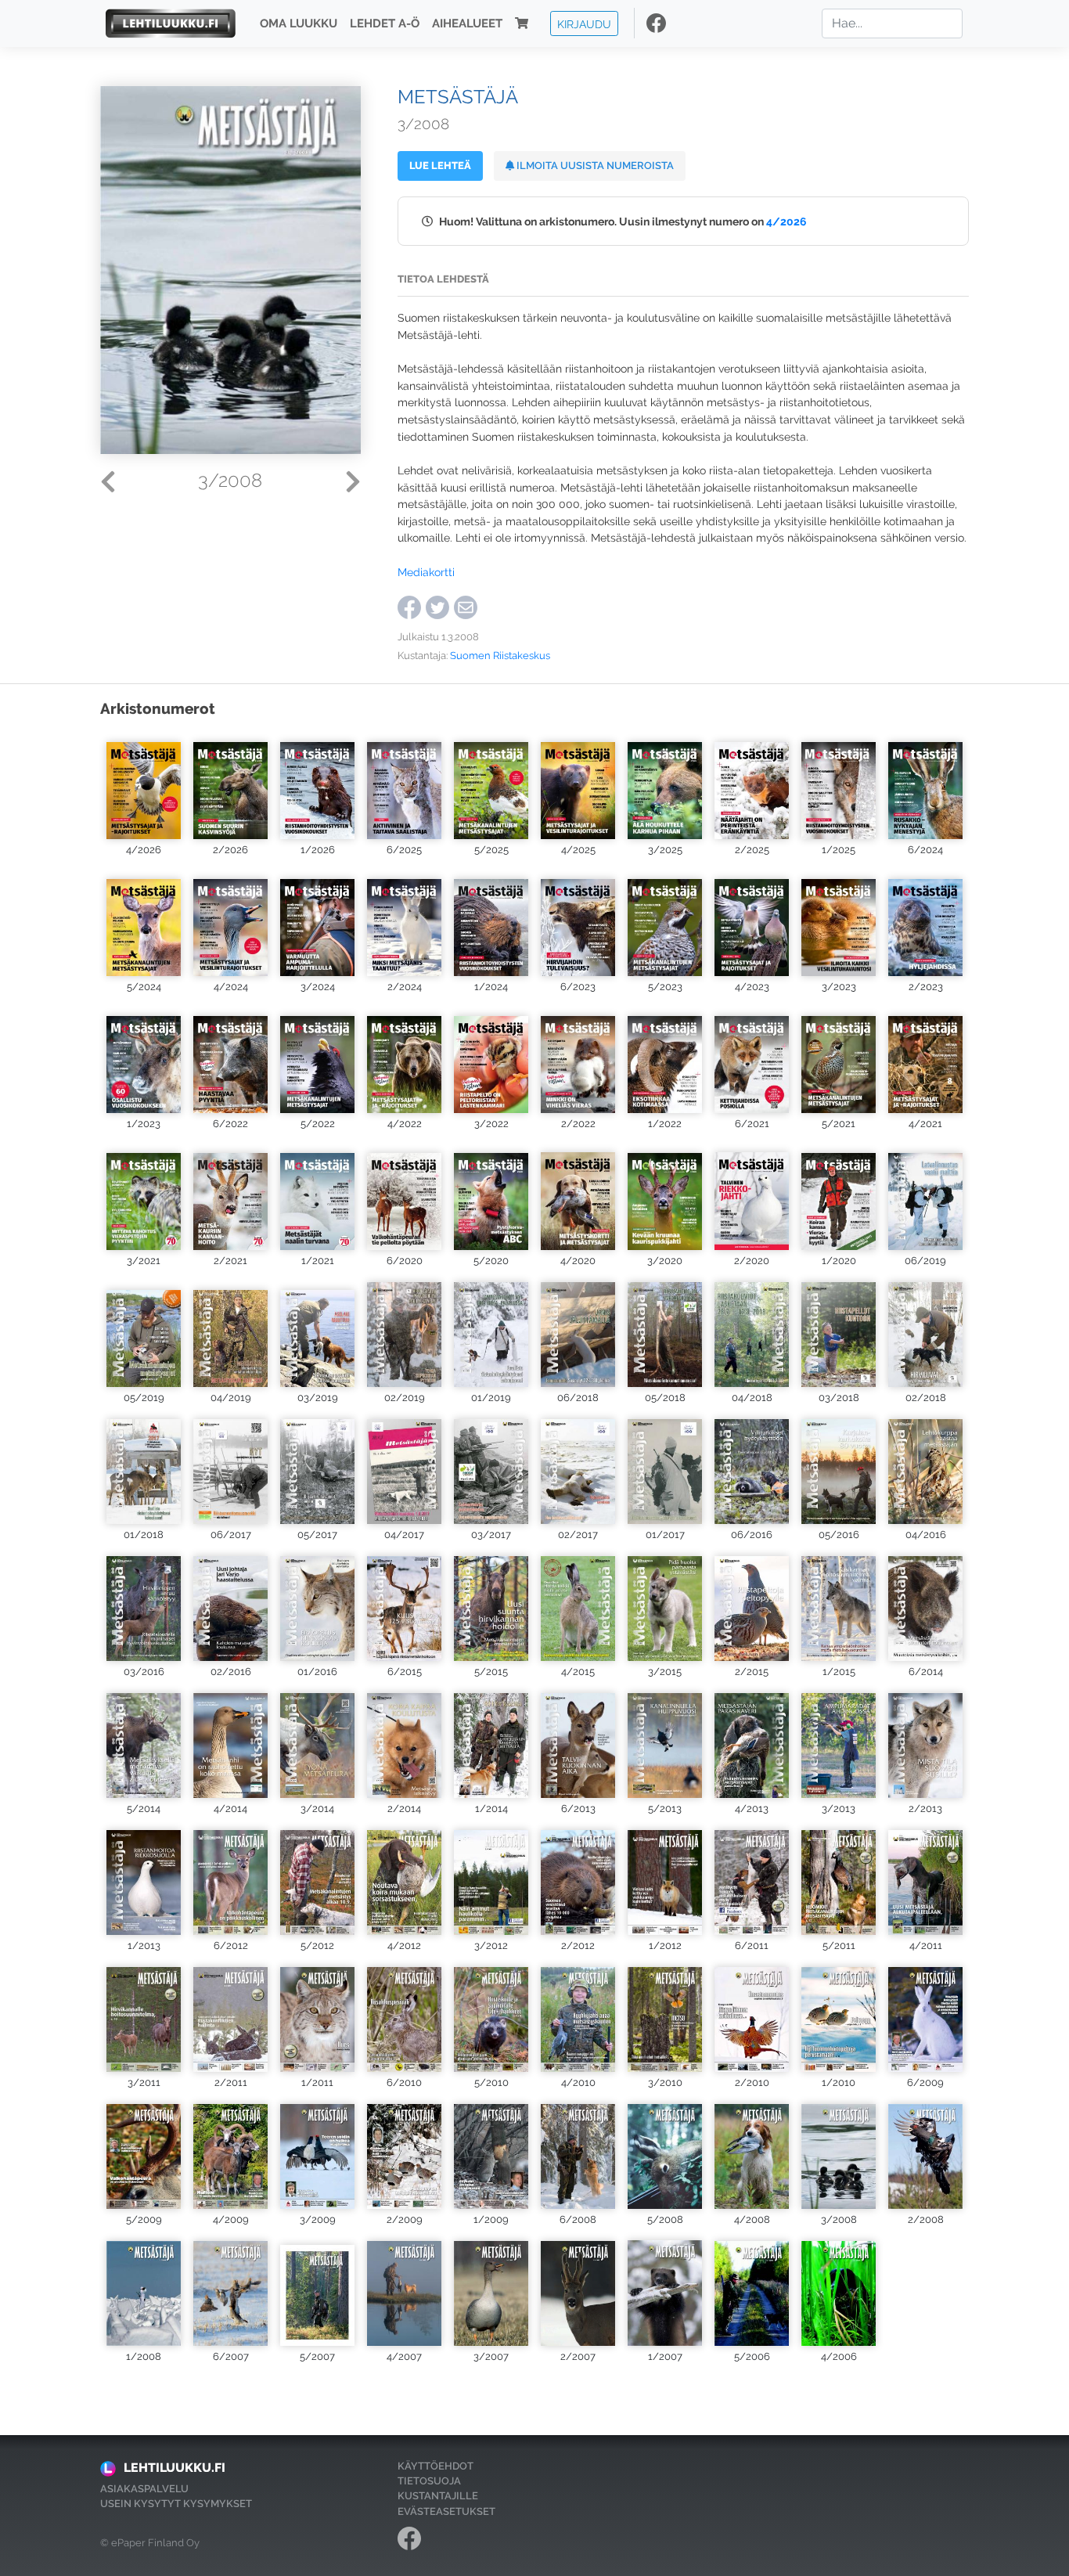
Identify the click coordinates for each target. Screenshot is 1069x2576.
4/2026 (786, 221)
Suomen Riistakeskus (500, 656)
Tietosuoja (429, 2481)
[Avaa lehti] (144, 785)
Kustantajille (438, 2496)
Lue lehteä (440, 166)
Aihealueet (467, 23)
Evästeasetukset (446, 2511)
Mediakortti (426, 572)
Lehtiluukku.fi (175, 2468)
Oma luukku (299, 23)
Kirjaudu (584, 23)
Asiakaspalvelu (144, 2489)
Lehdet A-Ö (385, 23)
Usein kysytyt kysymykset (176, 2504)
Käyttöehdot (436, 2466)
